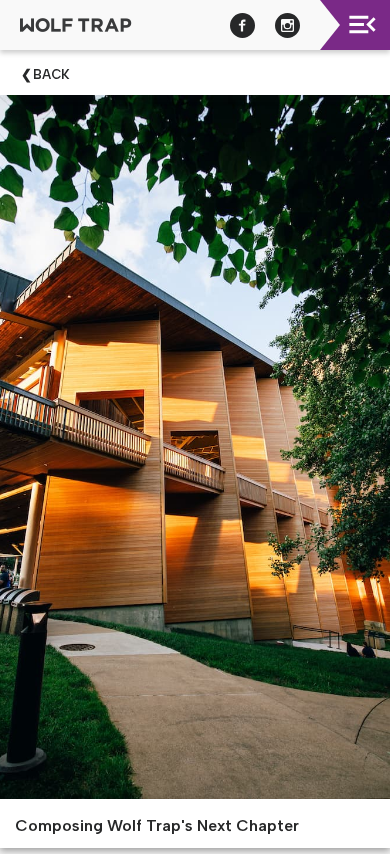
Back (51, 74)
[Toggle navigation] (362, 24)
